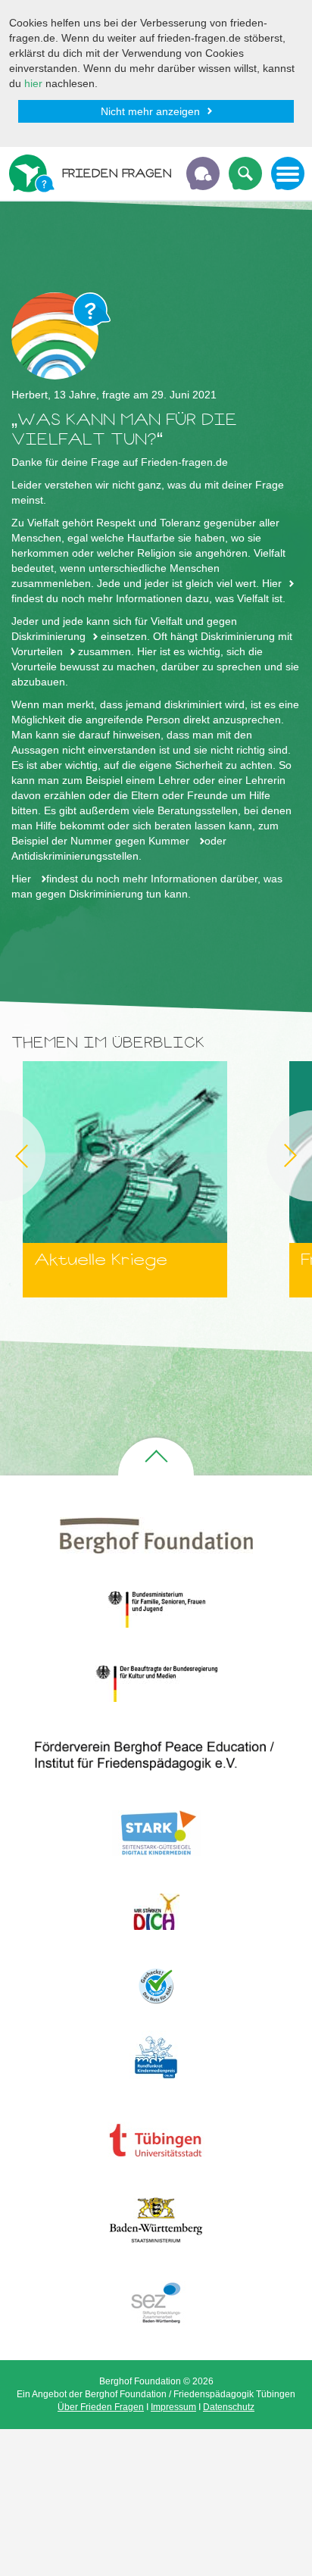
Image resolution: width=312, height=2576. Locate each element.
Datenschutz (229, 2407)
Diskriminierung (48, 636)
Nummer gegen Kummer (131, 841)
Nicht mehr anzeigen (150, 111)
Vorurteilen (37, 651)
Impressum (173, 2407)
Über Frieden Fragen (101, 2407)
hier (33, 83)
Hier (272, 583)
